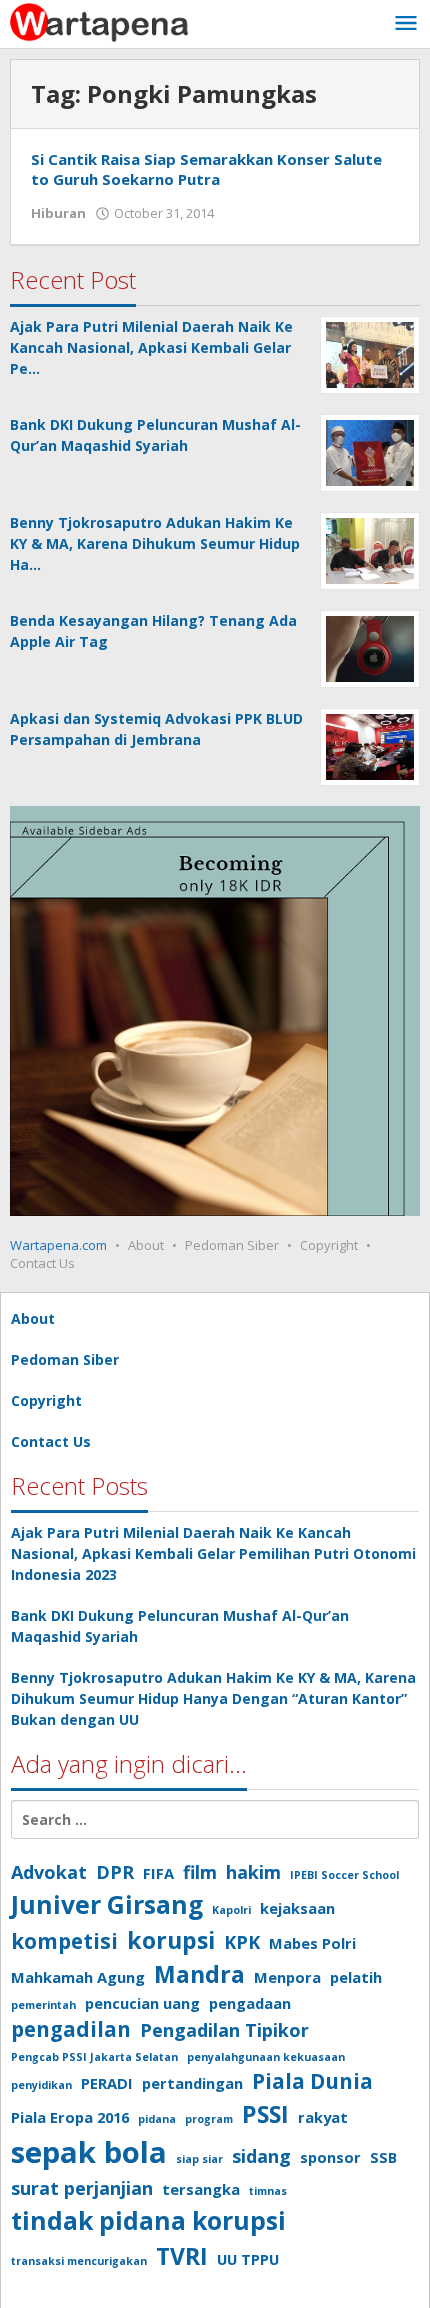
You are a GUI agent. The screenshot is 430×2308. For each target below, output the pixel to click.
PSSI (265, 2114)
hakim (253, 1872)
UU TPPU (248, 2259)
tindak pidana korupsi (148, 2220)
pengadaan (250, 2003)
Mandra (199, 1974)
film (200, 1872)
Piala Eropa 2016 (70, 2117)
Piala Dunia (312, 2081)
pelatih (356, 1977)
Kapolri (231, 1910)
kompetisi (64, 1941)
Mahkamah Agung (78, 1977)
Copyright (329, 1245)
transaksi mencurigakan (79, 2261)
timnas (268, 2191)
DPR (115, 1872)
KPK (242, 1942)
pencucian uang (142, 2003)
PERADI (107, 2083)
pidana (157, 2119)
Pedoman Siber (232, 1245)
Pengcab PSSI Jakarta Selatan (94, 2057)
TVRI (182, 2256)
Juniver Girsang (107, 1904)
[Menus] (406, 24)
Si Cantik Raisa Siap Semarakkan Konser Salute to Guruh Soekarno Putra (206, 169)
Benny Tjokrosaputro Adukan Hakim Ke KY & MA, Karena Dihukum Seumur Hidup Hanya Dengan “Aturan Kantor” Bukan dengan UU (213, 1698)
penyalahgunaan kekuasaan (266, 2057)
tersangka (201, 2189)
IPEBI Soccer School (344, 1875)
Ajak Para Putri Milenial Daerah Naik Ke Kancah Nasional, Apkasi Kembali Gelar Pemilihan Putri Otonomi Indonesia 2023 (213, 1553)
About (146, 1245)
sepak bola (89, 2152)
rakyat (323, 2117)
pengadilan (71, 2029)
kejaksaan (297, 1908)
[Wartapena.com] (100, 20)
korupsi (171, 1940)
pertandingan (192, 2083)
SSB (383, 2157)
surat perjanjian (82, 2188)
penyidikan (41, 2085)
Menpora (287, 1977)
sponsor (330, 2157)
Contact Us (42, 1263)
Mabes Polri (312, 1943)
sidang (261, 2156)
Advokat (49, 1872)
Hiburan (58, 213)
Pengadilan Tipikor (224, 2030)
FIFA (158, 1873)
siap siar (199, 2159)
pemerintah (43, 2005)
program (209, 2119)
